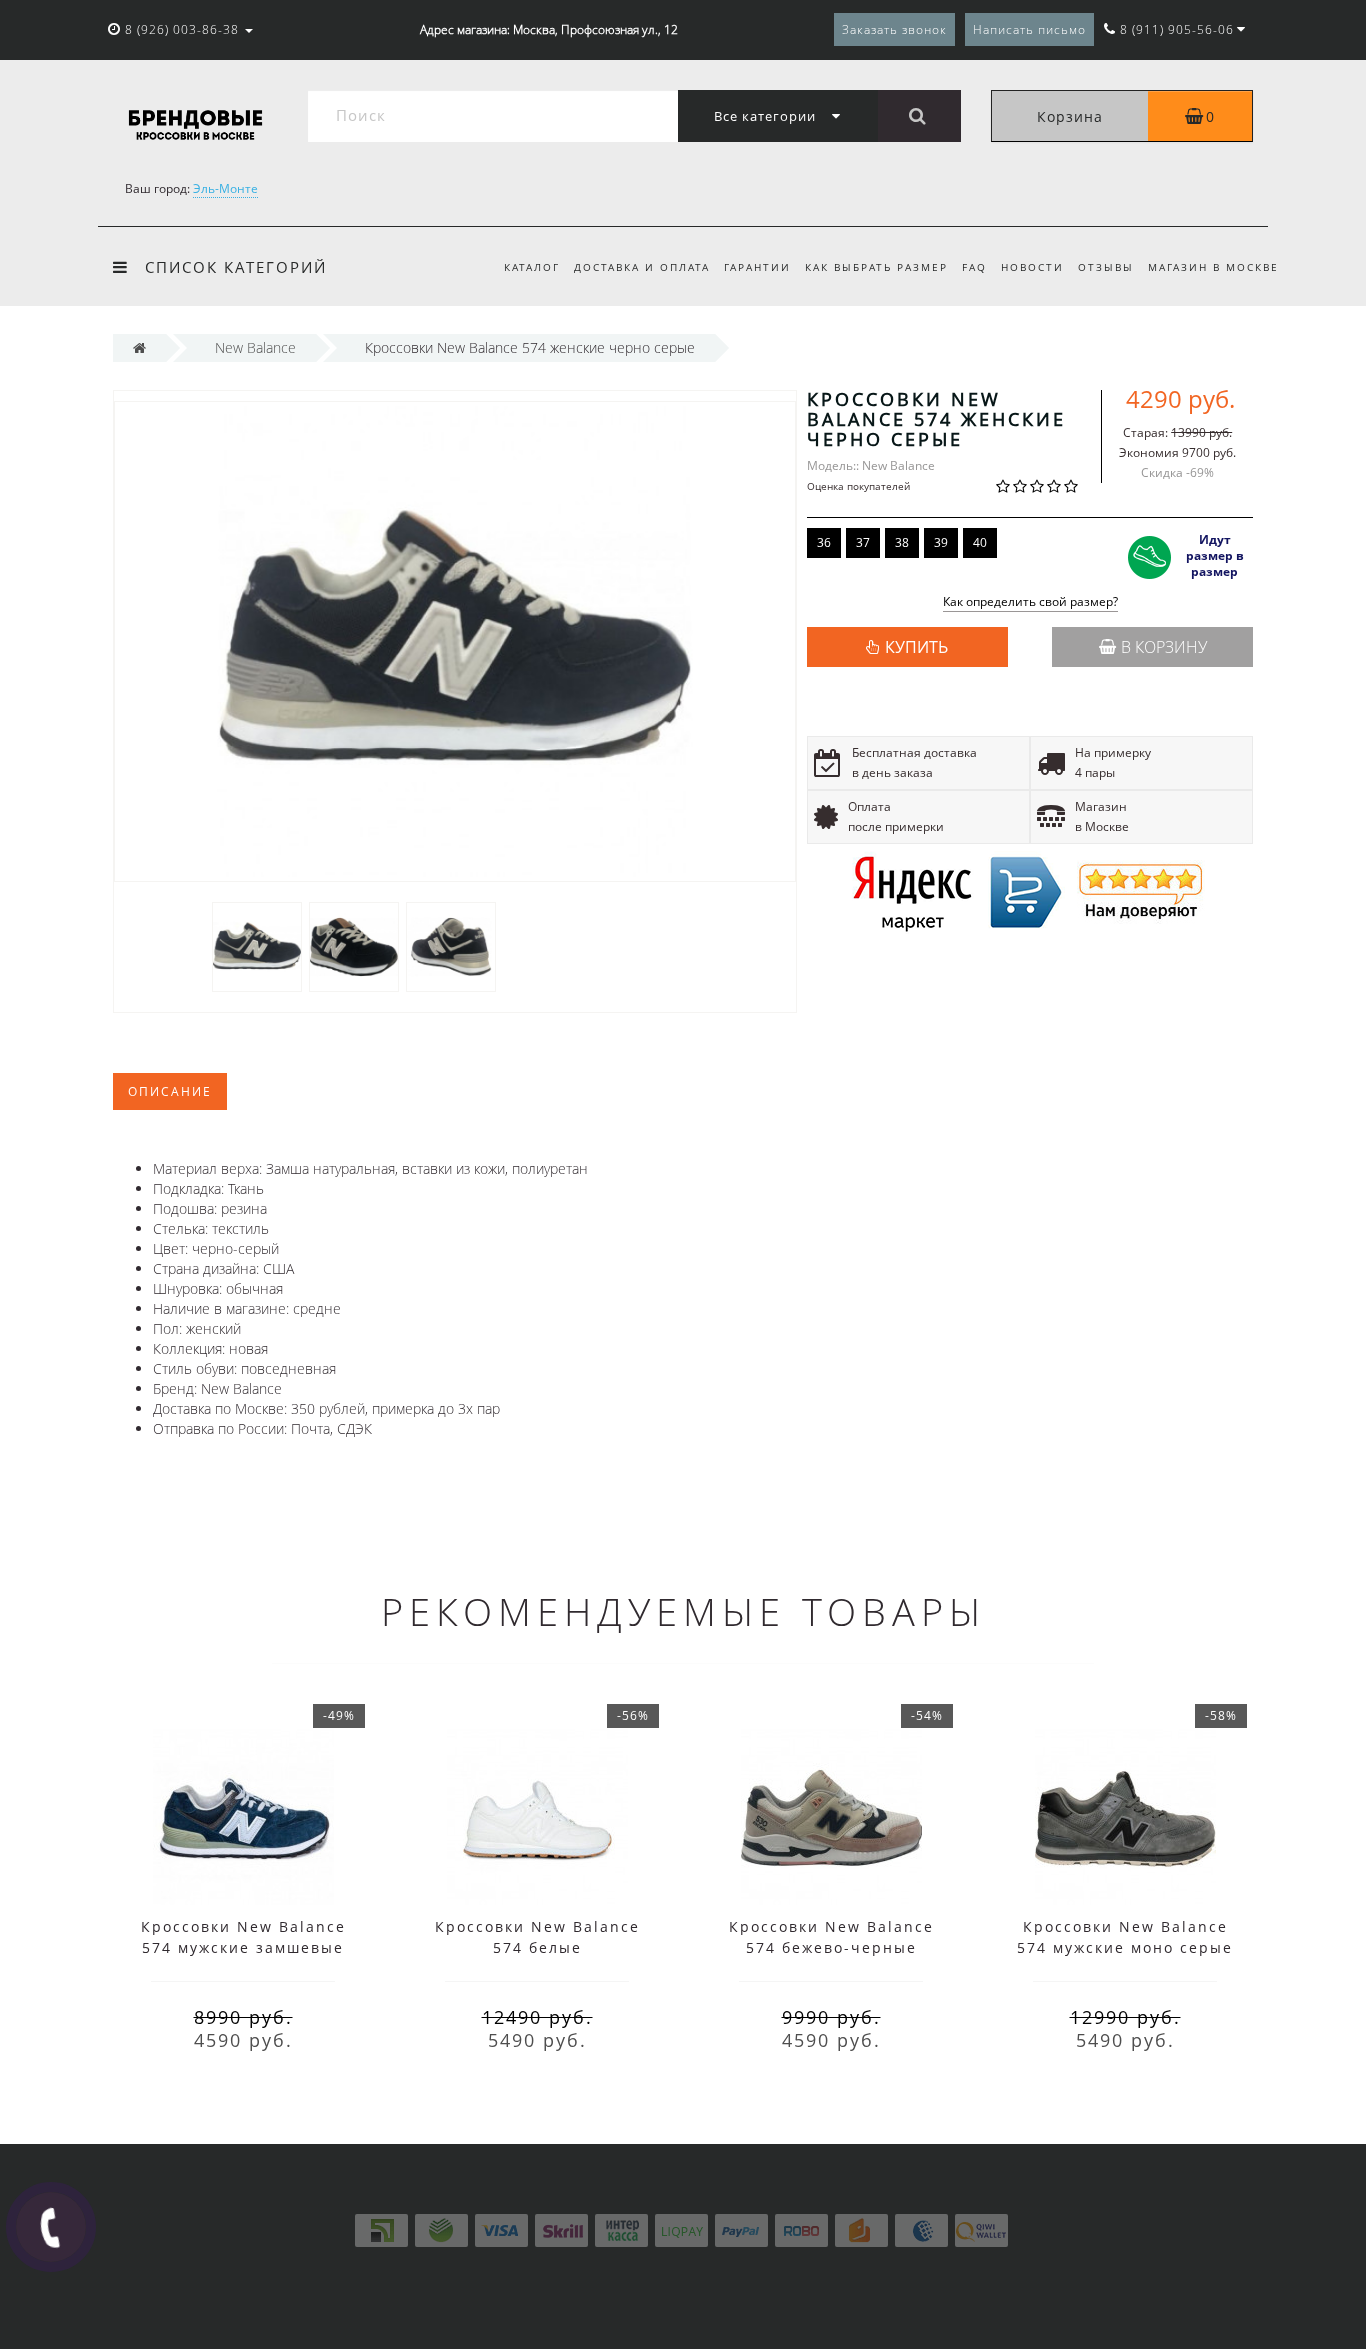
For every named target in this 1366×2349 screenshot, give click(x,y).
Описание (170, 1091)
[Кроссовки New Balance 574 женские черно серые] (257, 945)
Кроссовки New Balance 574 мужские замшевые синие (243, 1947)
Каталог (532, 267)
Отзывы (1106, 267)
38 (902, 542)
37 (863, 542)
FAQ (974, 267)
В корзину (1164, 647)
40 (980, 542)
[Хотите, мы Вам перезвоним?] (51, 2227)
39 (941, 542)
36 (824, 542)
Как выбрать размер (876, 267)
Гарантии (757, 267)
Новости (1032, 267)
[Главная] (139, 347)
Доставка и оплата (642, 267)
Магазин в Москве (1213, 267)
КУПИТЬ (916, 647)
